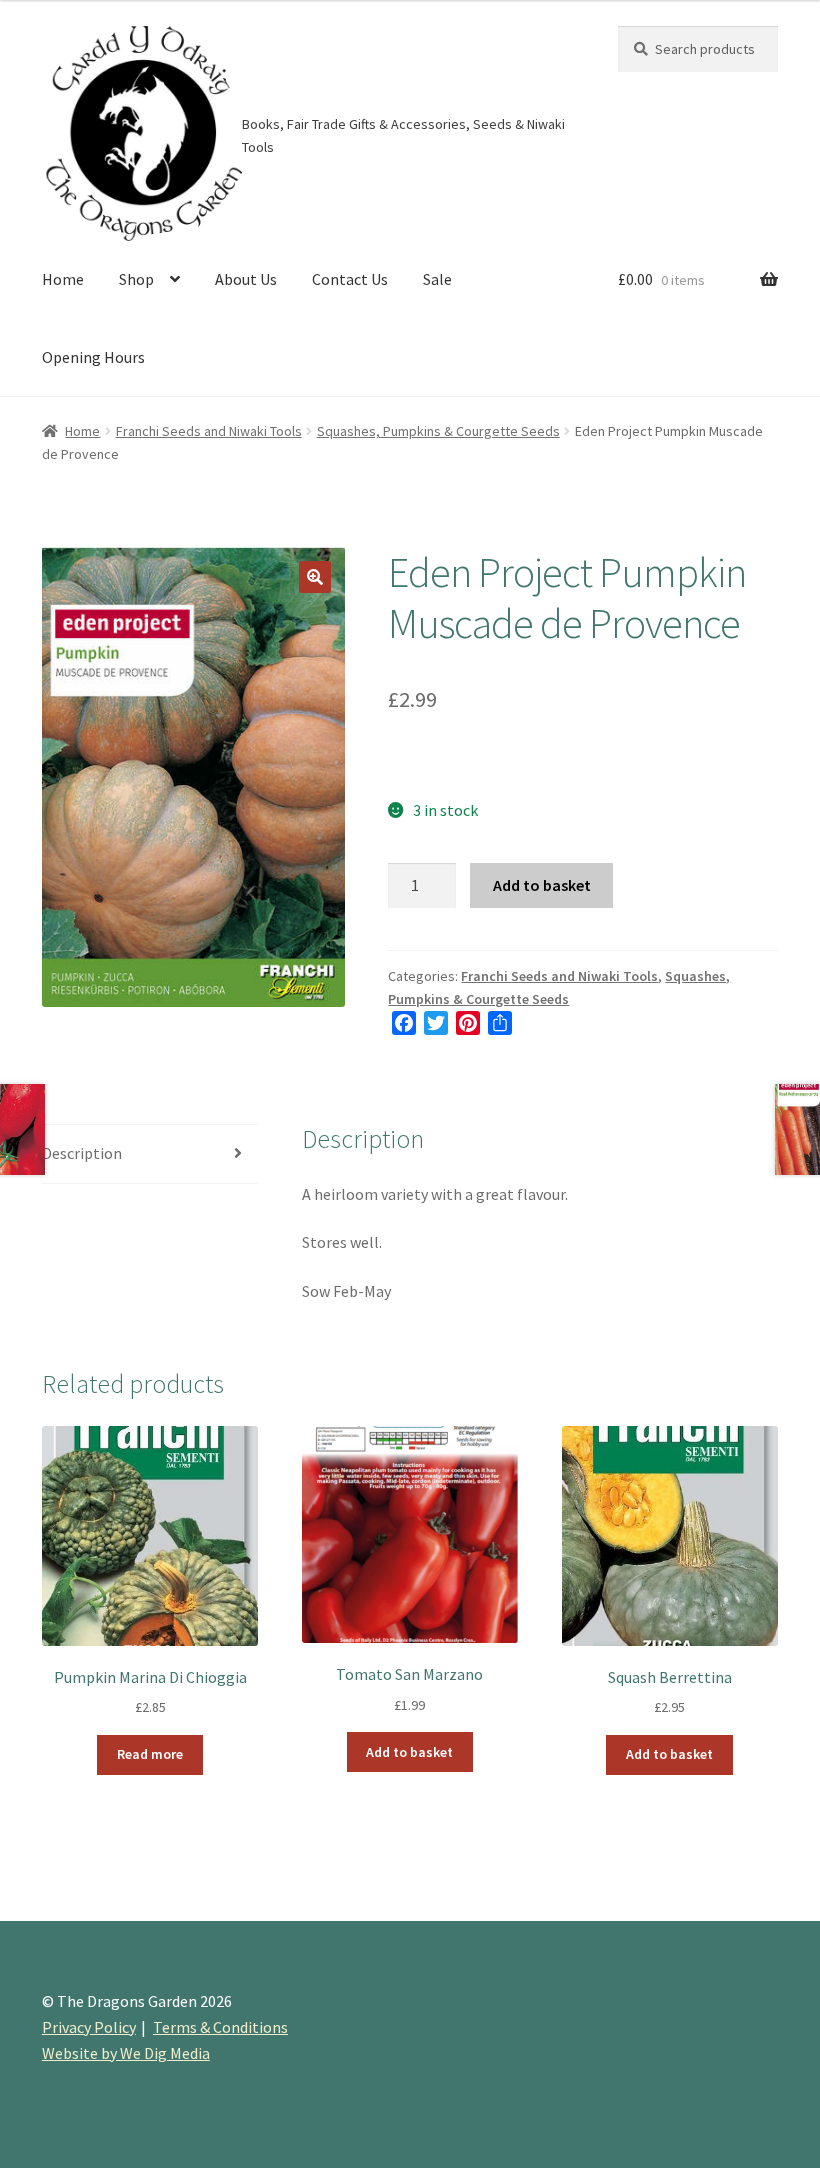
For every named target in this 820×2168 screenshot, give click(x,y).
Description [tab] (82, 1153)
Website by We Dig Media (126, 2053)
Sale (437, 279)
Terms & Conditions (220, 2027)
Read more (150, 1754)
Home (63, 279)
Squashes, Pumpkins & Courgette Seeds (438, 431)
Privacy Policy (89, 2027)
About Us (246, 279)
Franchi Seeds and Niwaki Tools (209, 431)
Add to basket (542, 885)
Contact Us (350, 279)
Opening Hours (93, 357)
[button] (315, 577)
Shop (136, 279)
